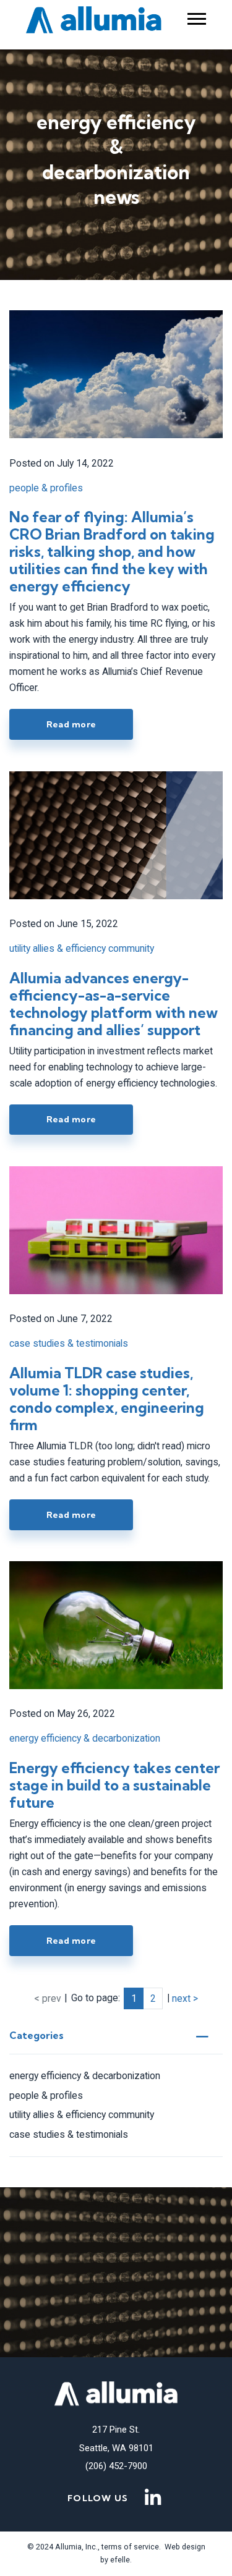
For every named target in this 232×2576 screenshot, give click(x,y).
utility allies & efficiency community (82, 2115)
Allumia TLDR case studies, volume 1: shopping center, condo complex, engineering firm (107, 1399)
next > (185, 1998)
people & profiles (46, 2095)
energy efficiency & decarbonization (85, 2076)
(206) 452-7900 (116, 2466)
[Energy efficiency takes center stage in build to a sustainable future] (116, 1625)
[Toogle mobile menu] (197, 19)
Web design (185, 2547)
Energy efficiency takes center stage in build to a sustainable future (114, 1785)
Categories (37, 2036)
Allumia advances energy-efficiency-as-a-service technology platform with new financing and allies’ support (114, 1004)
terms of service (129, 2547)
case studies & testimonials (69, 2134)
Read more (71, 724)
